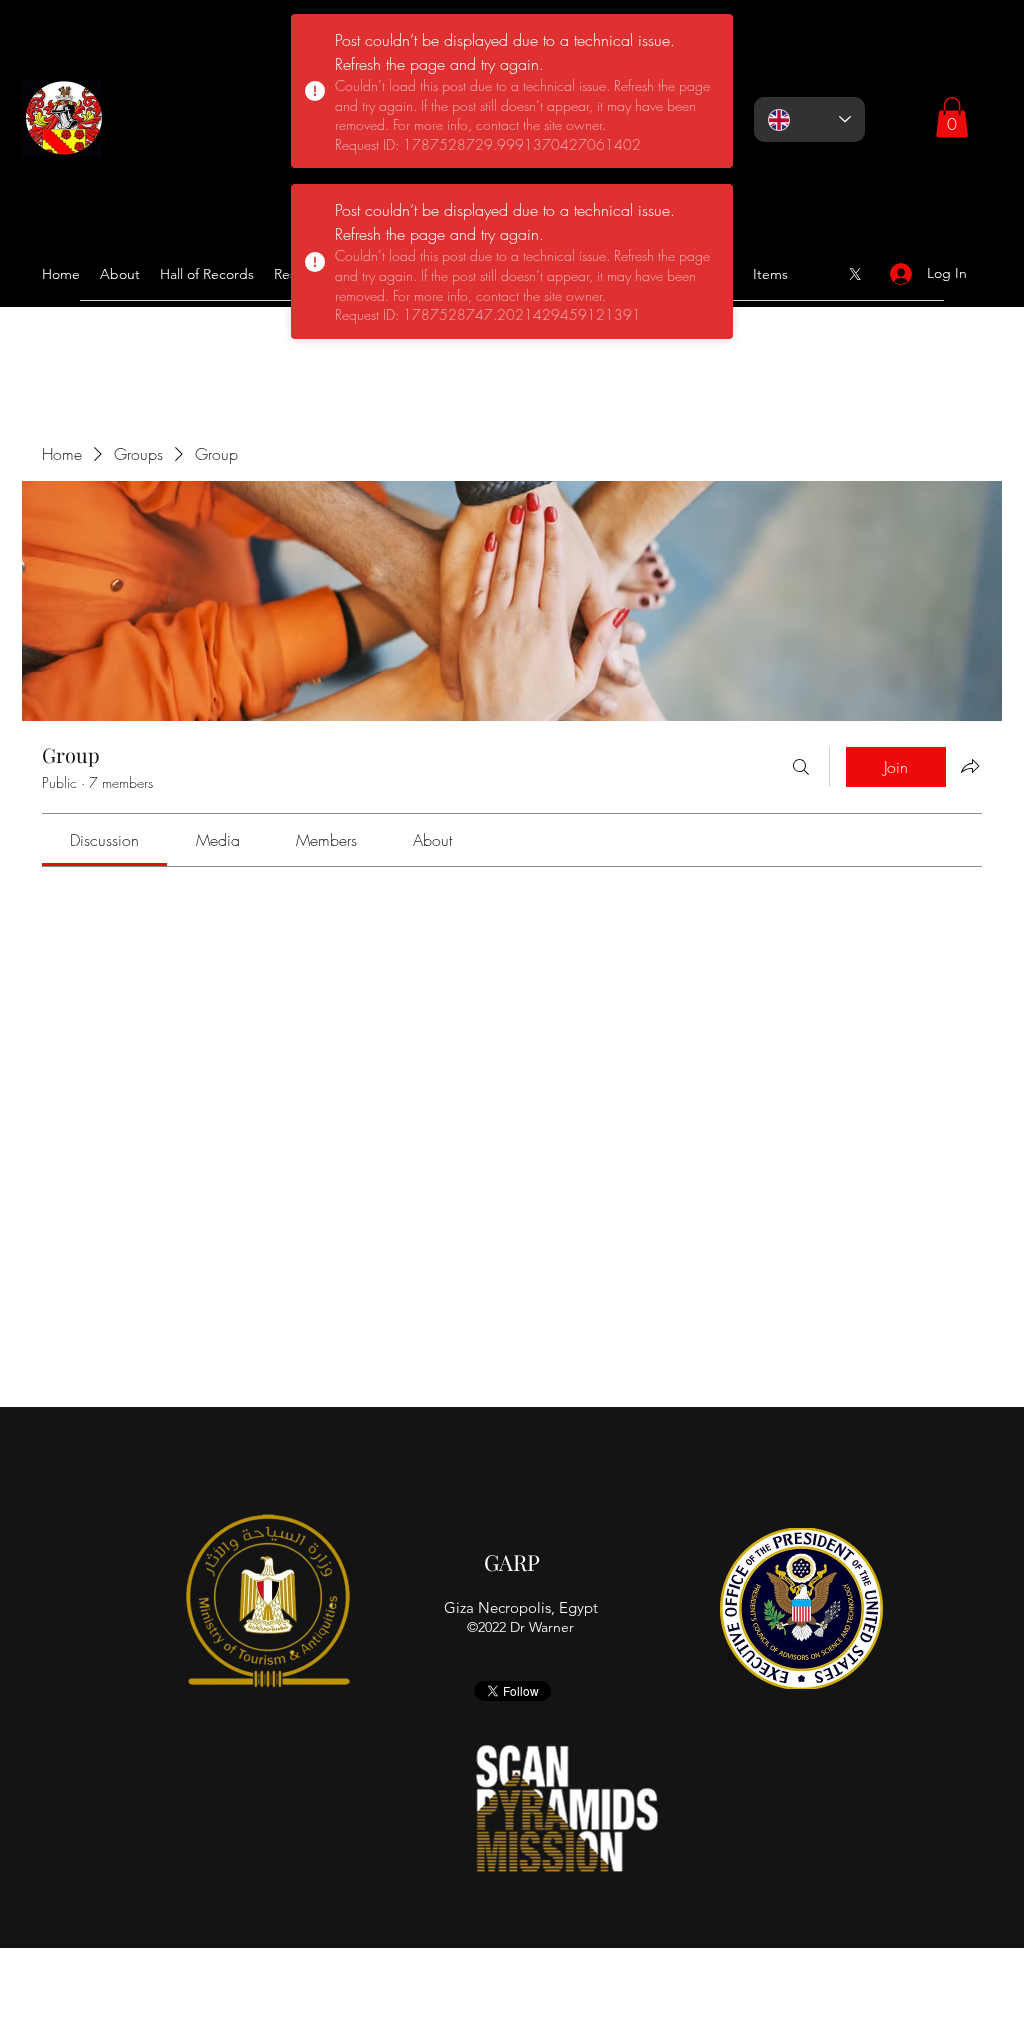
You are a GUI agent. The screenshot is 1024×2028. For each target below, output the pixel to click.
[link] (104, 840)
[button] (952, 117)
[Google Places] (855, 274)
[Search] (801, 767)
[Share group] (970, 766)
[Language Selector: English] (809, 119)
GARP (512, 1562)
